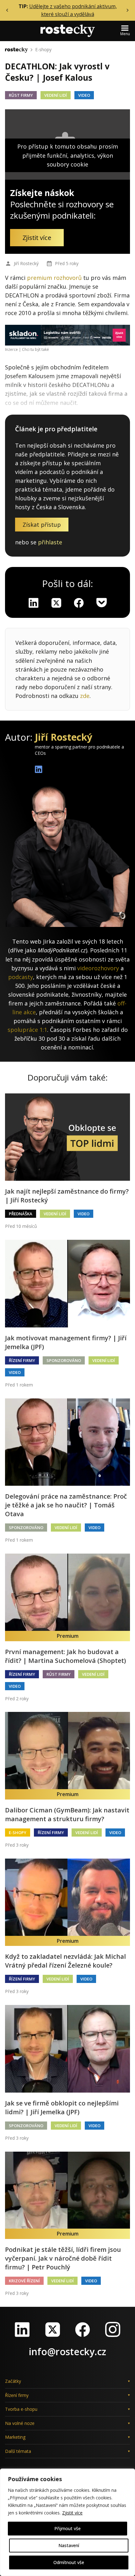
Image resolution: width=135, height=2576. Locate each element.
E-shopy (43, 49)
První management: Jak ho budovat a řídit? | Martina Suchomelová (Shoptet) (65, 1656)
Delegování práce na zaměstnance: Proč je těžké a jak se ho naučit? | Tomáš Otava (66, 1505)
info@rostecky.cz (67, 2352)
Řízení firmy (22, 1360)
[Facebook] (83, 2329)
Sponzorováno (64, 1360)
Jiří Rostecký (26, 263)
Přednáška (21, 1214)
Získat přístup (42, 525)
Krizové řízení (24, 2281)
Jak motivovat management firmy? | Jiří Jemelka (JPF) (66, 1342)
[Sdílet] (79, 603)
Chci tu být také (35, 349)
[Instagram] (113, 2329)
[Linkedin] (34, 603)
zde (85, 696)
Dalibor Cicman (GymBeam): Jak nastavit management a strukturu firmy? (67, 1814)
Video (84, 95)
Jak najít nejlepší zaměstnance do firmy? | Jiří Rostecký (67, 1196)
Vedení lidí (56, 95)
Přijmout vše (67, 2528)
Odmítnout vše (69, 2562)
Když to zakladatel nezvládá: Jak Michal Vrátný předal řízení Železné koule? (65, 1961)
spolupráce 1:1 (27, 1030)
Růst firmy (21, 95)
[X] (56, 603)
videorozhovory (98, 968)
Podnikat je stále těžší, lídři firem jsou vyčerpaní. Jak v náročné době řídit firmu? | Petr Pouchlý (63, 2258)
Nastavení (69, 2545)
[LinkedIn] (22, 2329)
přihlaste (50, 542)
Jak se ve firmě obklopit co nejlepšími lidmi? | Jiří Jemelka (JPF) (62, 2108)
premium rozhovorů (54, 278)
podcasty (21, 977)
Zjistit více (72, 2513)
